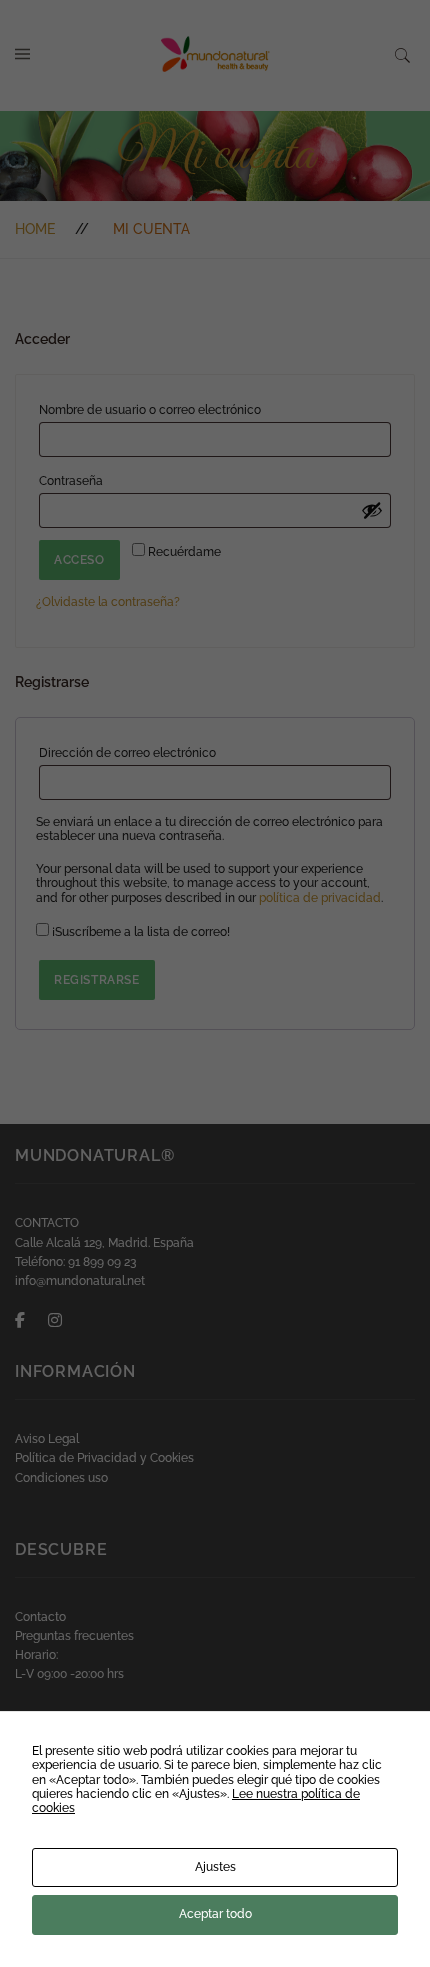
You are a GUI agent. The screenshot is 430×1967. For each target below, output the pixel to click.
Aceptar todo (215, 1914)
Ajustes (215, 1867)
